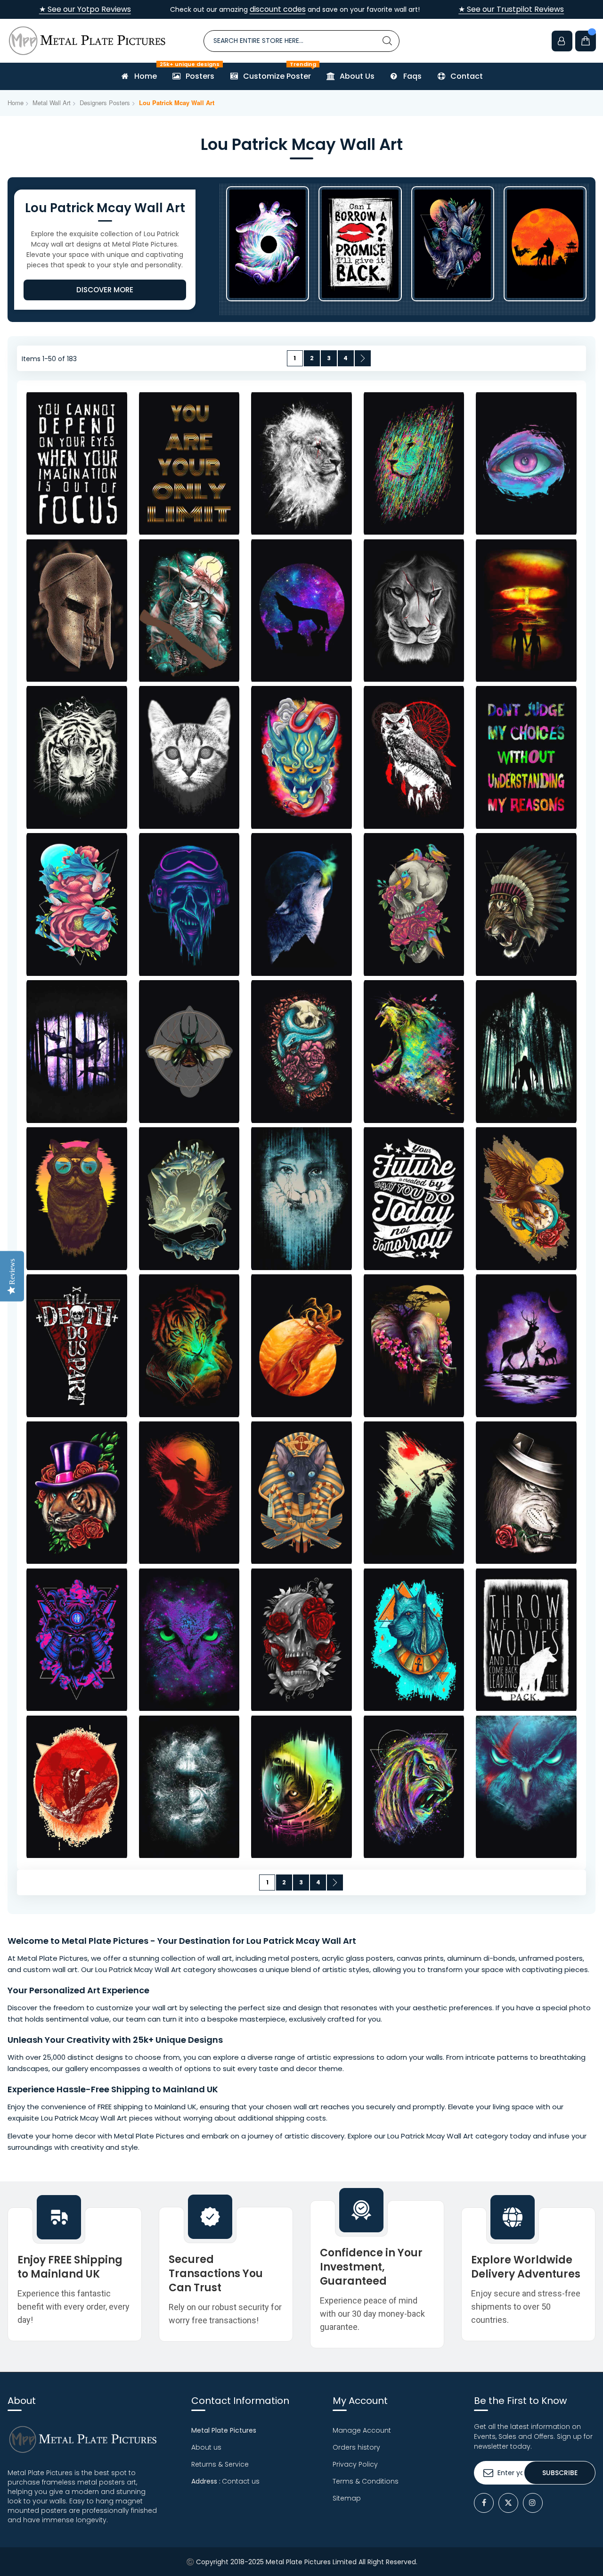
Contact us (241, 2481)
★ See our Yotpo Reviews (85, 9)
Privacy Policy (355, 2464)
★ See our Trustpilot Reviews (511, 9)
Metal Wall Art (52, 103)
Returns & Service (220, 2464)
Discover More (105, 290)
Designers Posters (105, 103)
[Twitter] (508, 2503)
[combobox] (302, 41)
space (493, 1969)
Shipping (130, 2089)
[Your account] (562, 41)
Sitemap (347, 2498)
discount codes (278, 9)
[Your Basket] (586, 41)
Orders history (356, 2447)
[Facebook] (484, 2503)
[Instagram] (533, 2503)
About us (206, 2447)
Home (16, 103)
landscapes (28, 2068)
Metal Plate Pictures (105, 1941)
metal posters (293, 1958)
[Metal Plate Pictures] (87, 41)
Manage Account (362, 2430)
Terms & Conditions (366, 2481)
